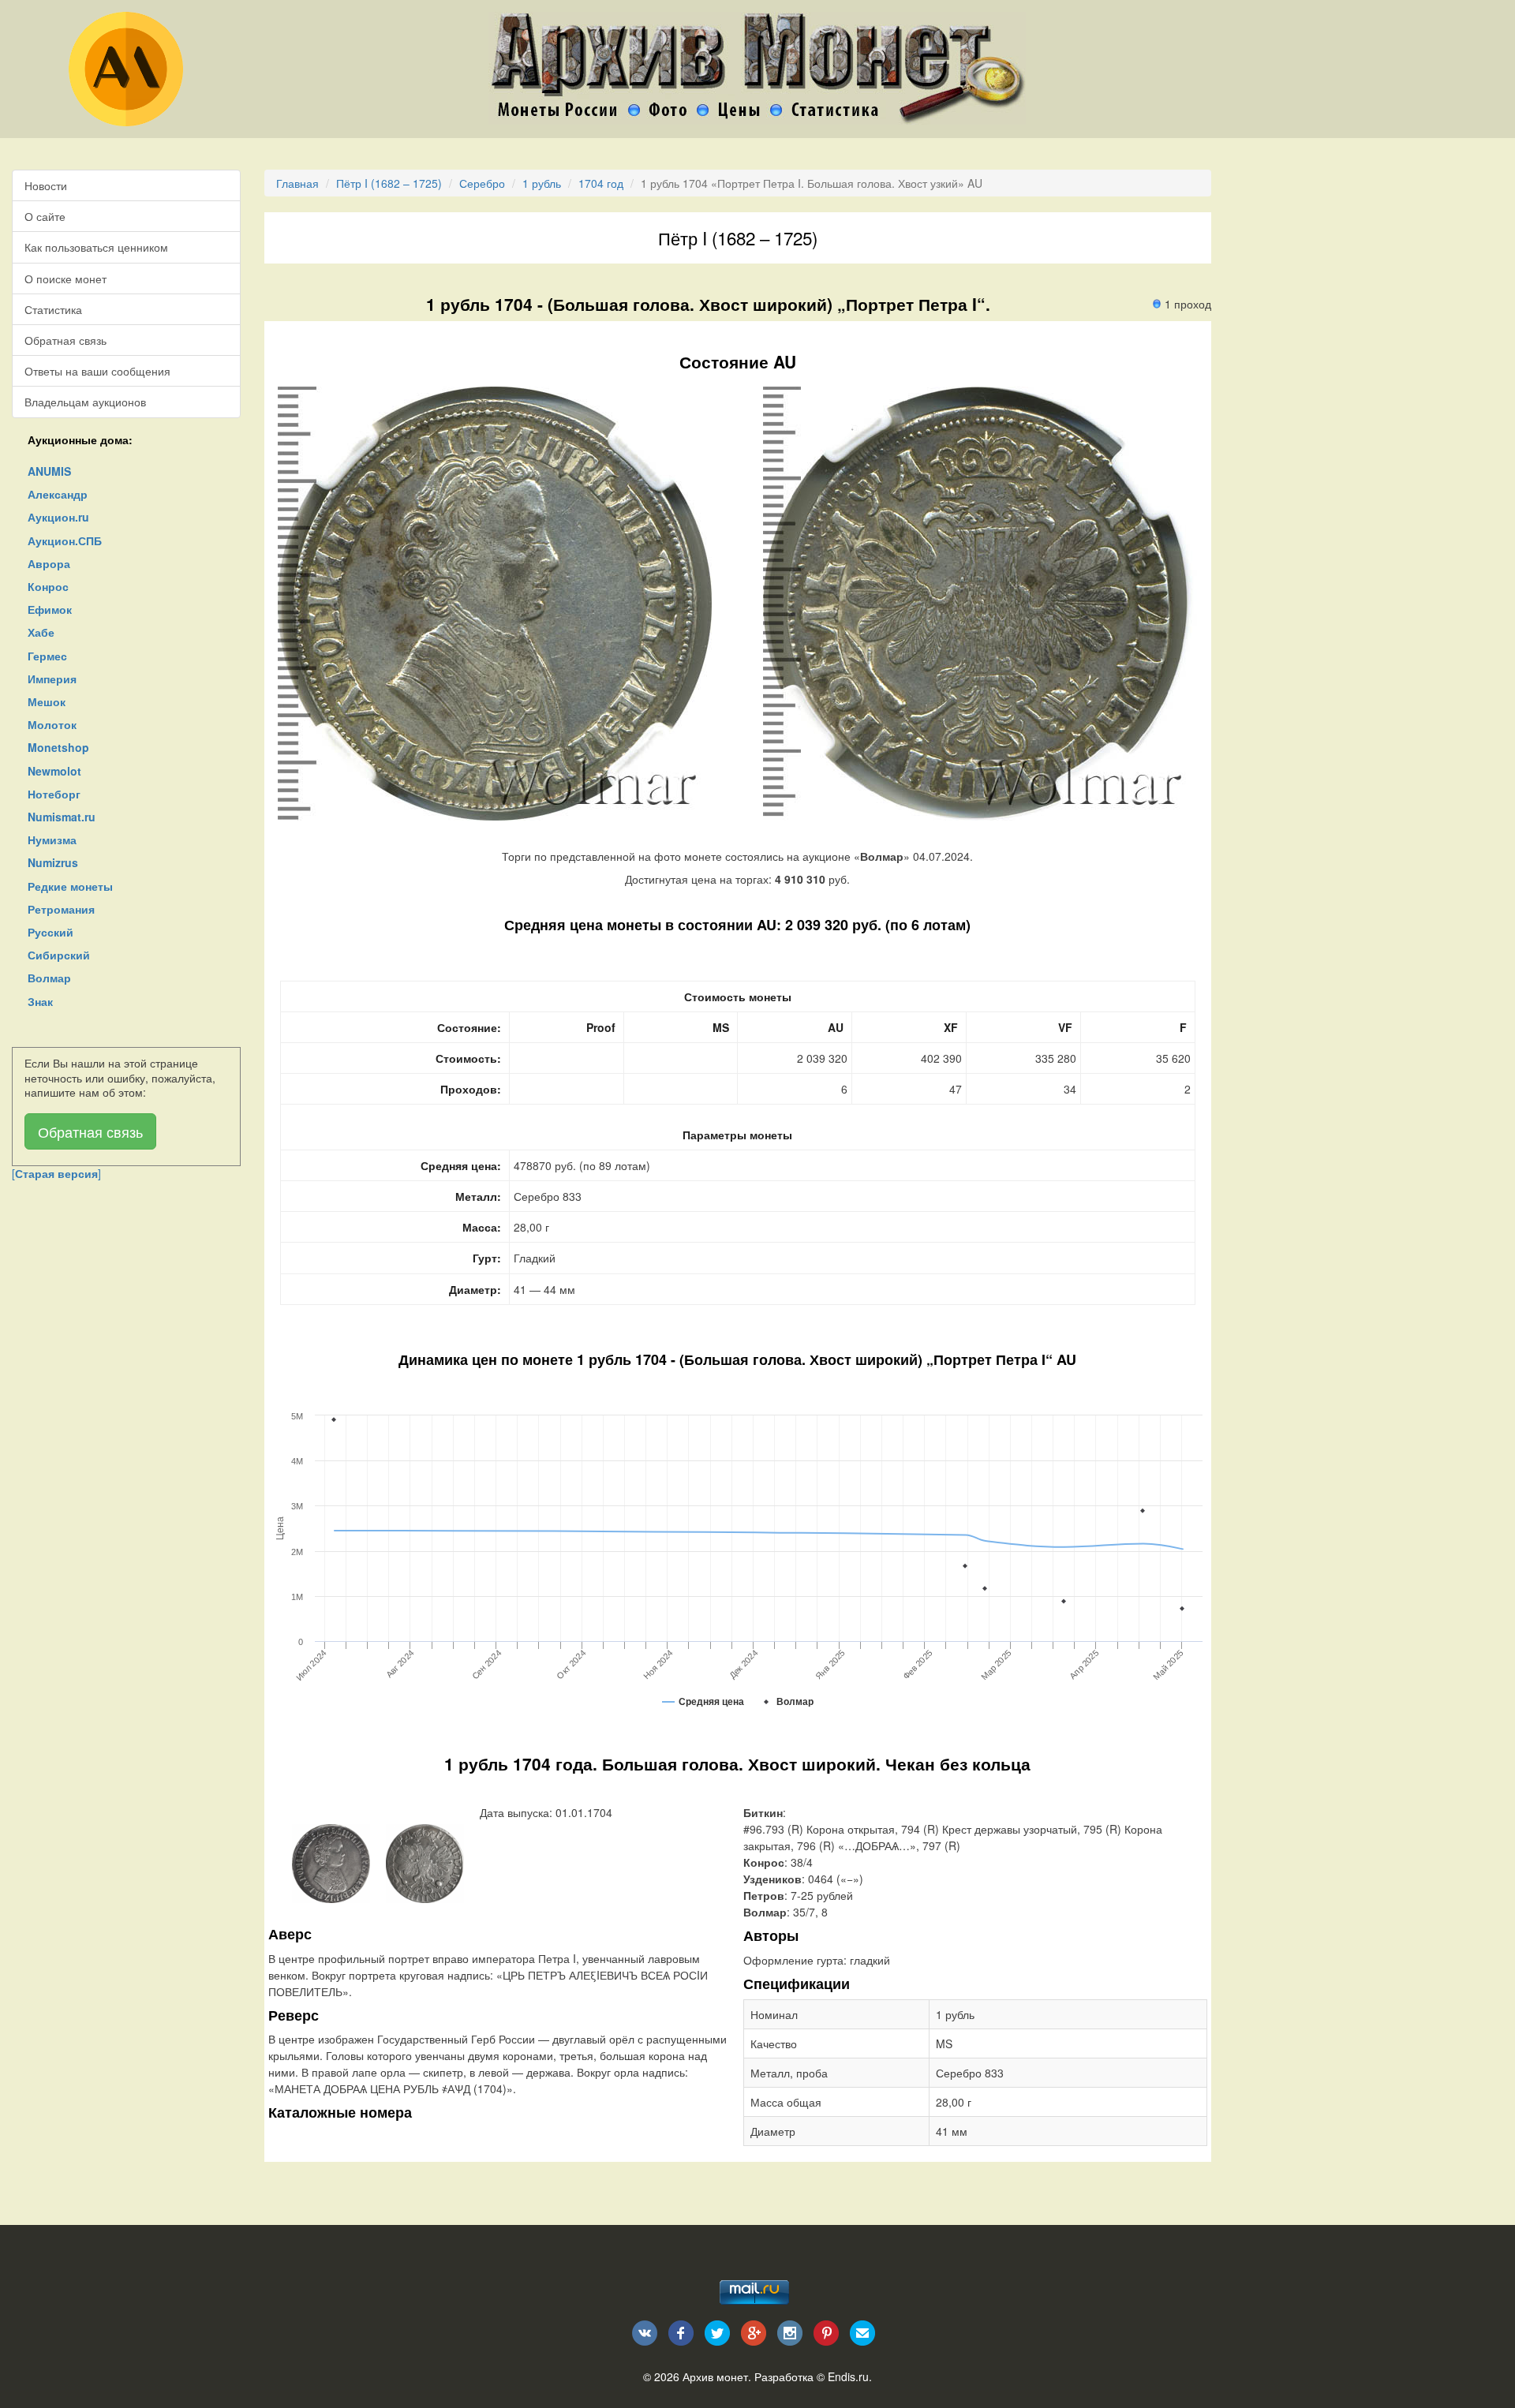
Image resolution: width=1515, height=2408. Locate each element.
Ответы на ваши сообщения (97, 371)
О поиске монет (65, 279)
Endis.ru (848, 2376)
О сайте (45, 216)
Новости (46, 185)
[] (56, 1173)
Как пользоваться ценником (96, 247)
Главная (297, 183)
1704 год (601, 183)
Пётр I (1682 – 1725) (389, 183)
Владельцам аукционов (85, 402)
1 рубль (542, 183)
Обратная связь (65, 340)
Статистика (53, 309)
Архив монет (715, 2376)
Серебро (482, 183)
